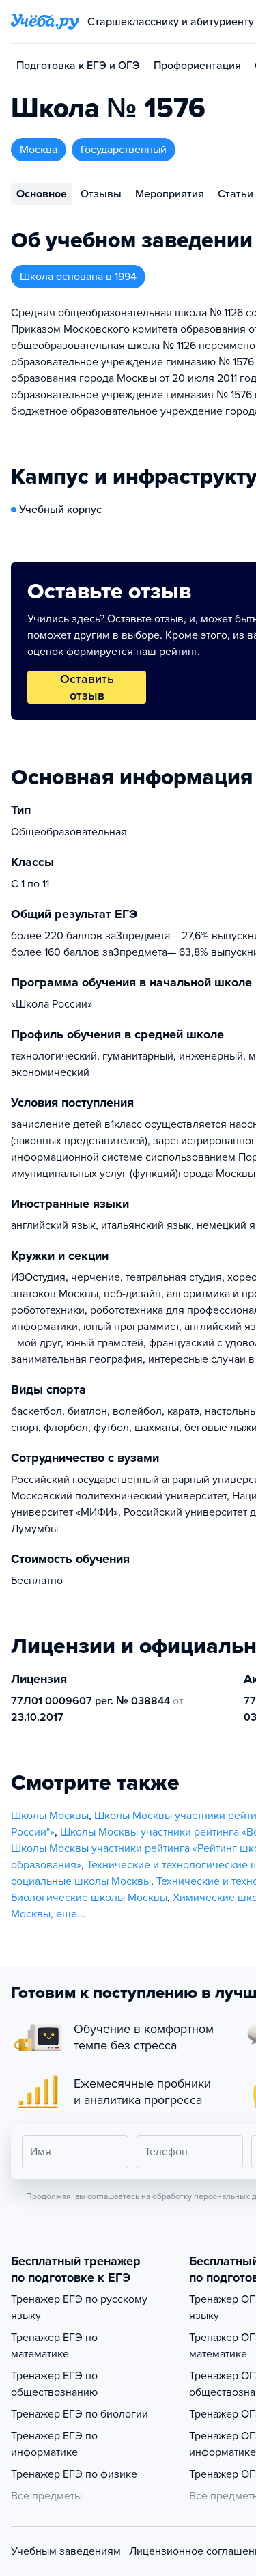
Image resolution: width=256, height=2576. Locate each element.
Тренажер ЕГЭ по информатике (54, 2444)
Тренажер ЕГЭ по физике (74, 2474)
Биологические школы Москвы (89, 1898)
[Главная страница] (45, 22)
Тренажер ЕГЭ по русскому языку (79, 2308)
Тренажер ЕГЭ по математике (54, 2346)
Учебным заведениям (66, 2551)
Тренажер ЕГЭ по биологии (80, 2414)
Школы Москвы (50, 1816)
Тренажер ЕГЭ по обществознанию (54, 2384)
